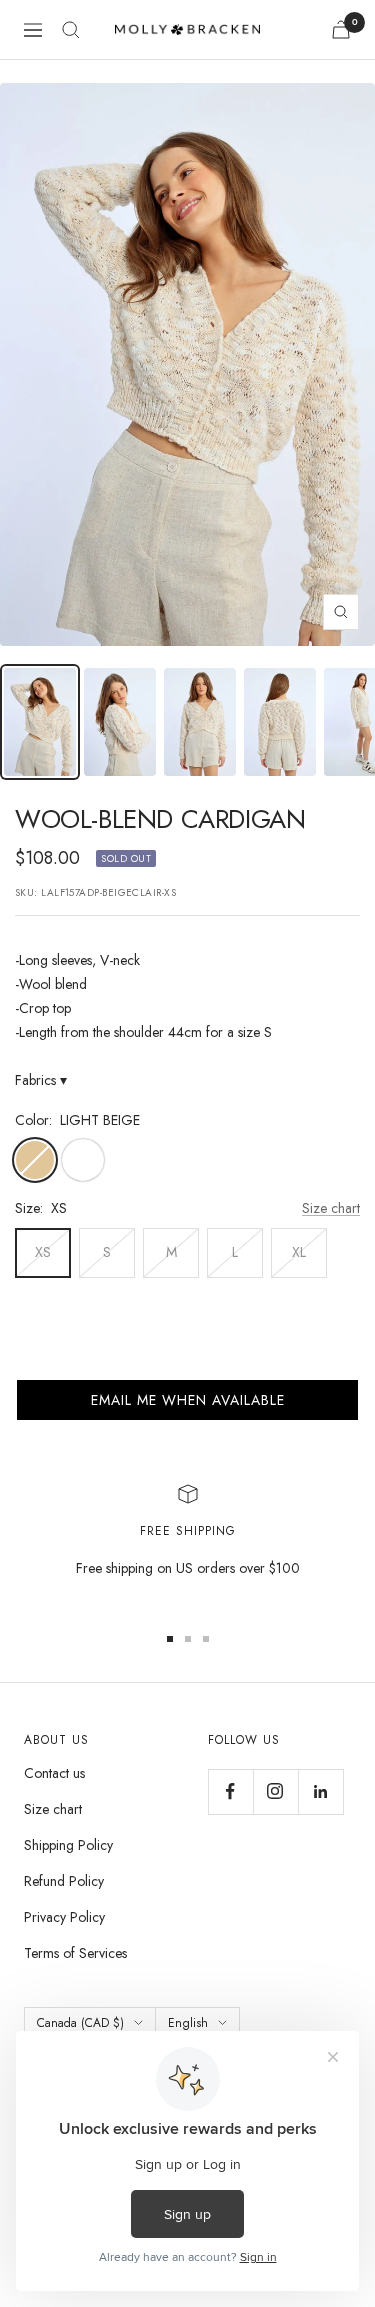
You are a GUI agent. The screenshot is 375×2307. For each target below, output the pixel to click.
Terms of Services (75, 1953)
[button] (187, 1400)
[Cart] (341, 29)
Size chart (331, 1208)
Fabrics (41, 1080)
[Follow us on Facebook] (230, 1791)
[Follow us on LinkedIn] (320, 1791)
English (188, 2023)
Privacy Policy (64, 1917)
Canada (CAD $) (80, 2023)
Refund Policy (64, 1881)
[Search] (71, 30)
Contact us (54, 1773)
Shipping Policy (68, 1845)
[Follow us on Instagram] (275, 1791)
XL (299, 1252)
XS (43, 1252)
